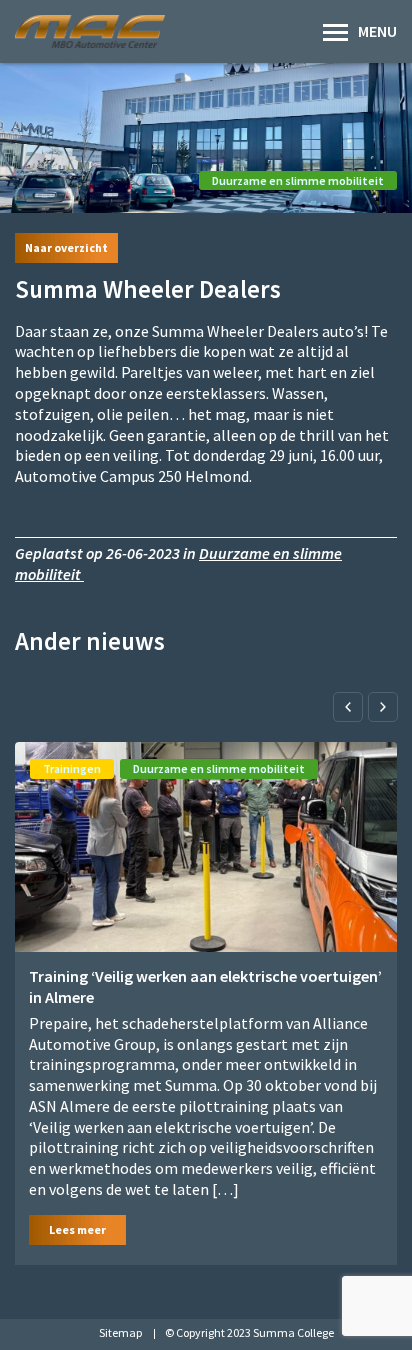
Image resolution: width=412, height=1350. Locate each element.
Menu (377, 31)
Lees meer (77, 1229)
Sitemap (120, 1332)
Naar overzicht (66, 247)
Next (383, 707)
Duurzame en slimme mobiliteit (298, 180)
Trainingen (72, 768)
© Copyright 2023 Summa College (249, 1332)
